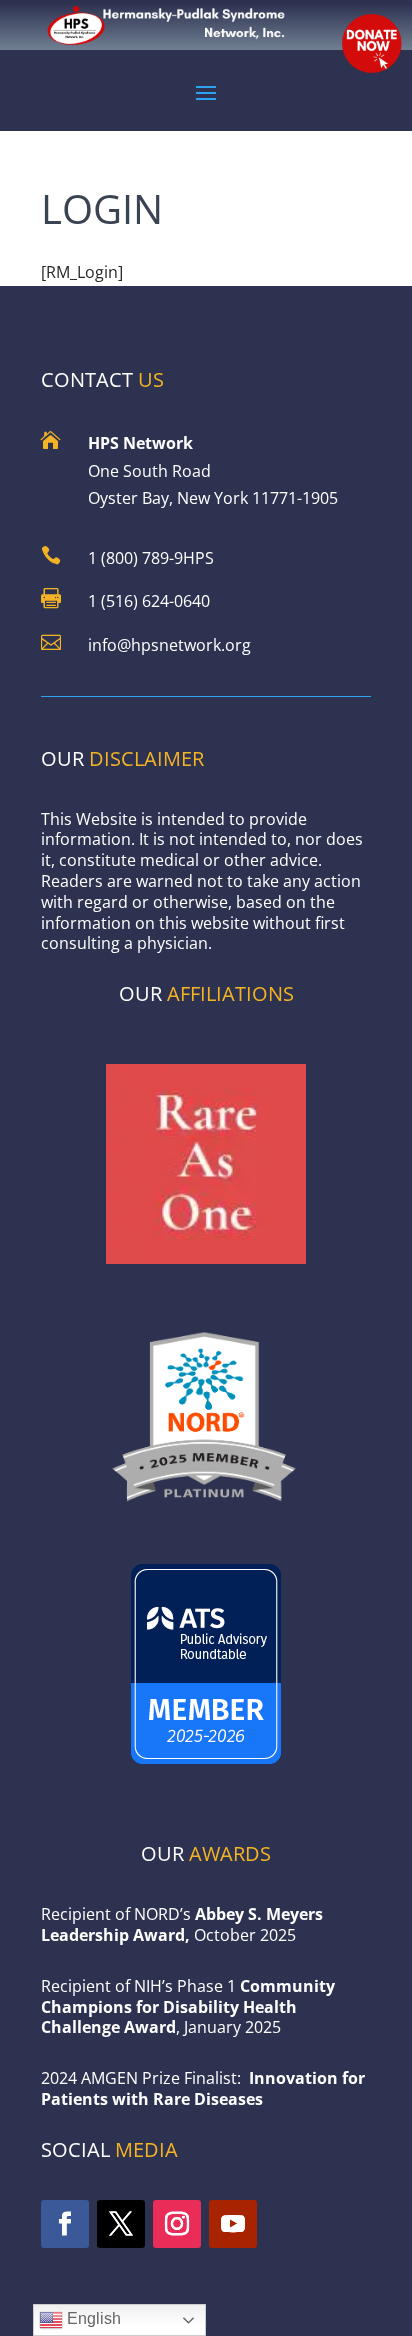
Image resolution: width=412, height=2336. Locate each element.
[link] (206, 1508)
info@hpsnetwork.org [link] (169, 645)
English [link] (92, 2318)
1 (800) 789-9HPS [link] (151, 558)
